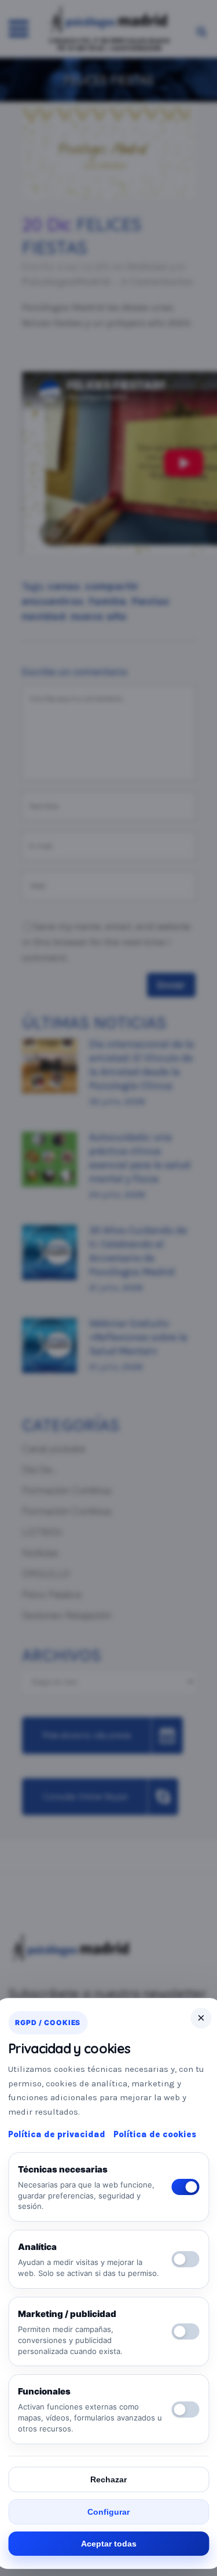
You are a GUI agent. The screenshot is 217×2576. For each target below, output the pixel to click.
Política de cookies (155, 2134)
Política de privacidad (57, 2134)
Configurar (108, 2512)
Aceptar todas (109, 2544)
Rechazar (108, 2479)
